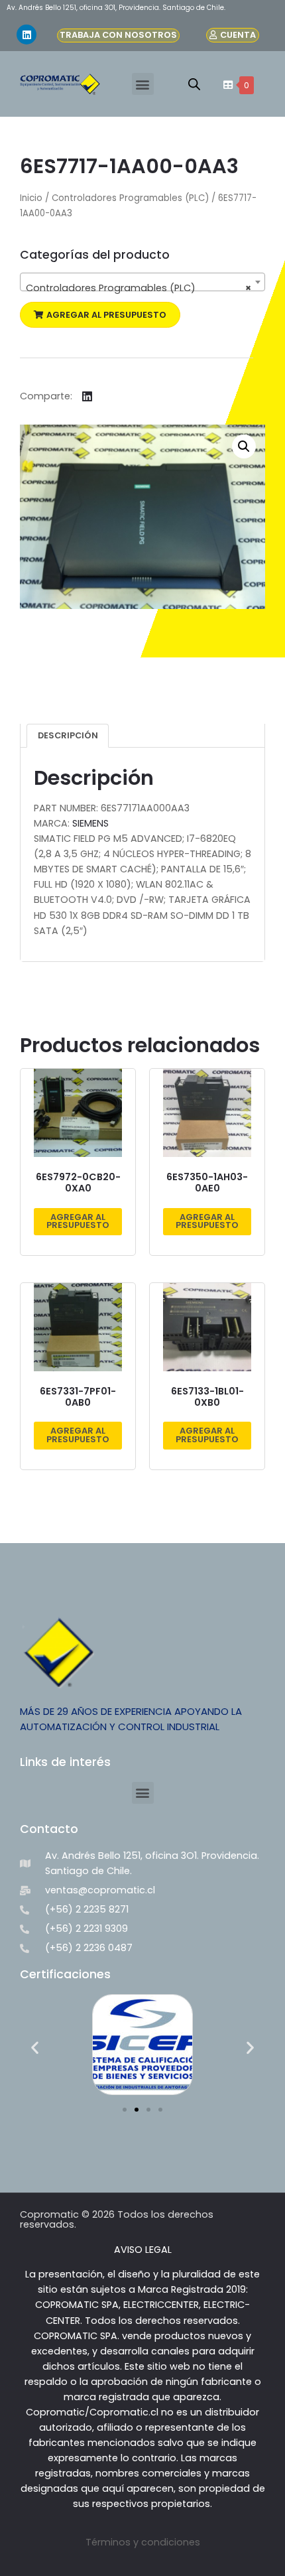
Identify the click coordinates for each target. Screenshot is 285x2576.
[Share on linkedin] (87, 396)
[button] (143, 84)
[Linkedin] (27, 34)
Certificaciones (65, 1974)
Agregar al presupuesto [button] (78, 1221)
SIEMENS (90, 823)
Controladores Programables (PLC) (130, 198)
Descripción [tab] (68, 735)
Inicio (31, 198)
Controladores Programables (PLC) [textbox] (139, 288)
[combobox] (142, 282)
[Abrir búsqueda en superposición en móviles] (194, 84)
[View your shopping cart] (226, 85)
